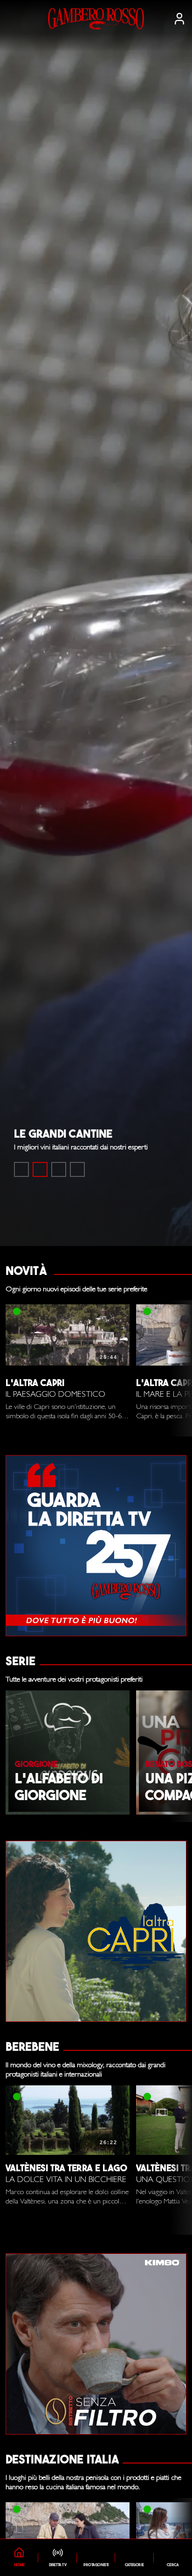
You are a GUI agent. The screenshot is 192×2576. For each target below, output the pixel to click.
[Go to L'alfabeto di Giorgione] (59, 1169)
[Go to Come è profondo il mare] (21, 1169)
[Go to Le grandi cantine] (40, 1169)
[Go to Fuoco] (77, 1169)
